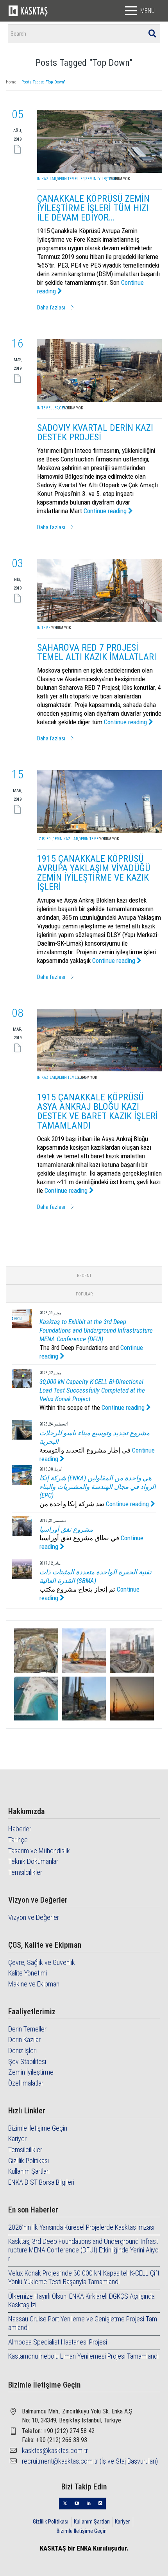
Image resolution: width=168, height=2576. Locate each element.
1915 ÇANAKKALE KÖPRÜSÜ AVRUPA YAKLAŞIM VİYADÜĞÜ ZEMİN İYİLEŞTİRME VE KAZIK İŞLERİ (94, 873)
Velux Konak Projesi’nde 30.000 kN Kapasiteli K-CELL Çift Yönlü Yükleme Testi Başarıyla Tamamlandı (84, 2277)
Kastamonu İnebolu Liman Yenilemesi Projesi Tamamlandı (83, 2356)
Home (11, 82)
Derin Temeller (71, 179)
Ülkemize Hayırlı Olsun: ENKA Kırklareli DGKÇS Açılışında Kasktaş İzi (81, 2300)
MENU (147, 11)
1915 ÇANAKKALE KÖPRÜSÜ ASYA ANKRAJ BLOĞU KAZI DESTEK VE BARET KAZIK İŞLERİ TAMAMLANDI (97, 1111)
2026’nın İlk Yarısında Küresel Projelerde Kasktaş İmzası (81, 2227)
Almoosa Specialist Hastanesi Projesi (58, 2342)
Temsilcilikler (25, 1872)
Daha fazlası (51, 308)
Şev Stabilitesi (27, 2061)
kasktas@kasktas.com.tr (55, 2450)
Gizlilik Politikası (29, 2161)
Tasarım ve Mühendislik (39, 1851)
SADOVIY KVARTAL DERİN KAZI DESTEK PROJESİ (95, 432)
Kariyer (17, 2139)
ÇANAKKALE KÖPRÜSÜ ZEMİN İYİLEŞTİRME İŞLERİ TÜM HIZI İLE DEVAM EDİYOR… (93, 208)
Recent (84, 1276)
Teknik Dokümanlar (33, 1861)
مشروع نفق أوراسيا (66, 1529)
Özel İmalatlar (26, 2083)
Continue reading (106, 511)
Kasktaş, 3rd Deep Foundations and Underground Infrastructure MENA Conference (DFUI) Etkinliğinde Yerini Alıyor (83, 2250)
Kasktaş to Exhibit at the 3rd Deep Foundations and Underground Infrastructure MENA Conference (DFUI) (96, 1330)
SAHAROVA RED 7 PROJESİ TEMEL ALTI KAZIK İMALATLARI (97, 652)
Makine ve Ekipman (34, 1984)
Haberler (20, 1829)
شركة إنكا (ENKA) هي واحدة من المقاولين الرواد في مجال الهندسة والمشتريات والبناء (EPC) (98, 1487)
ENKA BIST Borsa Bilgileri (41, 2182)
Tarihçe (18, 1840)
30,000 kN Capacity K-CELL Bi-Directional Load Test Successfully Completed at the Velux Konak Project (92, 1390)
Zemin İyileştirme (101, 179)
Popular (84, 1294)
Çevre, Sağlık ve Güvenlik (42, 1962)
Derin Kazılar (43, 179)
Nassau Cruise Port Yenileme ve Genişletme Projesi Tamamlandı (83, 2323)
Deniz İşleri (41, 839)
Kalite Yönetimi (28, 1973)
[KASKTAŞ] (28, 11)
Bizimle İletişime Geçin (38, 2128)
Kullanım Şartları (29, 2171)
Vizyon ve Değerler (34, 1917)
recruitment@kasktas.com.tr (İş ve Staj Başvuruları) (90, 2461)
